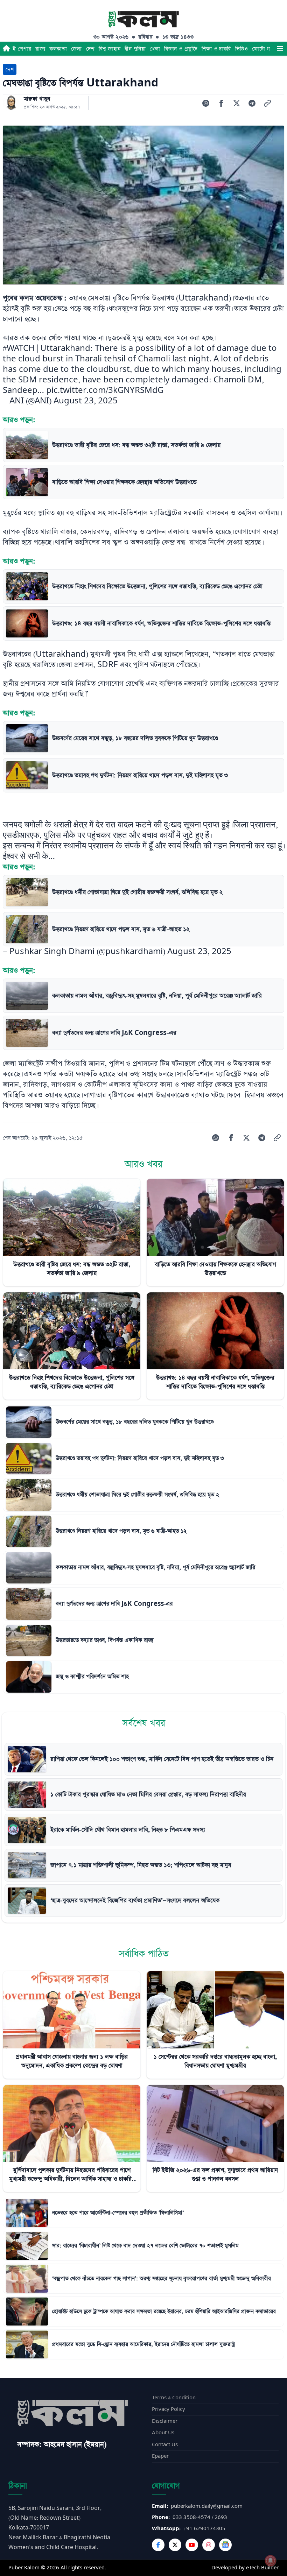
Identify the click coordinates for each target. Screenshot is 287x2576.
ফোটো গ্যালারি (267, 49)
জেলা (76, 49)
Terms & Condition (174, 2398)
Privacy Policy (169, 2409)
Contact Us (165, 2445)
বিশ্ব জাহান (110, 49)
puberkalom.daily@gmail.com (207, 2506)
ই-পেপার (22, 49)
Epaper (160, 2456)
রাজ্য (40, 49)
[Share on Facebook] (221, 103)
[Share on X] (237, 103)
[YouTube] (192, 2545)
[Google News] (225, 2545)
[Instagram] (209, 2545)
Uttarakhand (204, 298)
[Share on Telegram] (252, 103)
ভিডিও (241, 49)
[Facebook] (158, 2545)
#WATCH (19, 348)
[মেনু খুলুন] (280, 49)
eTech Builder (262, 2568)
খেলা (155, 49)
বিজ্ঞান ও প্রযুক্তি (181, 49)
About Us (163, 2433)
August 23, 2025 (86, 401)
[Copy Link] (267, 103)
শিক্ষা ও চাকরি (216, 49)
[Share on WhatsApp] (206, 103)
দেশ (90, 49)
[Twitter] (175, 2545)
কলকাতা (58, 49)
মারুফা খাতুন (37, 99)
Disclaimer (165, 2421)
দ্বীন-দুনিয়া (135, 49)
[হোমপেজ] (6, 49)
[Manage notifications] (271, 2561)
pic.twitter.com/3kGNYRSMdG (105, 390)
